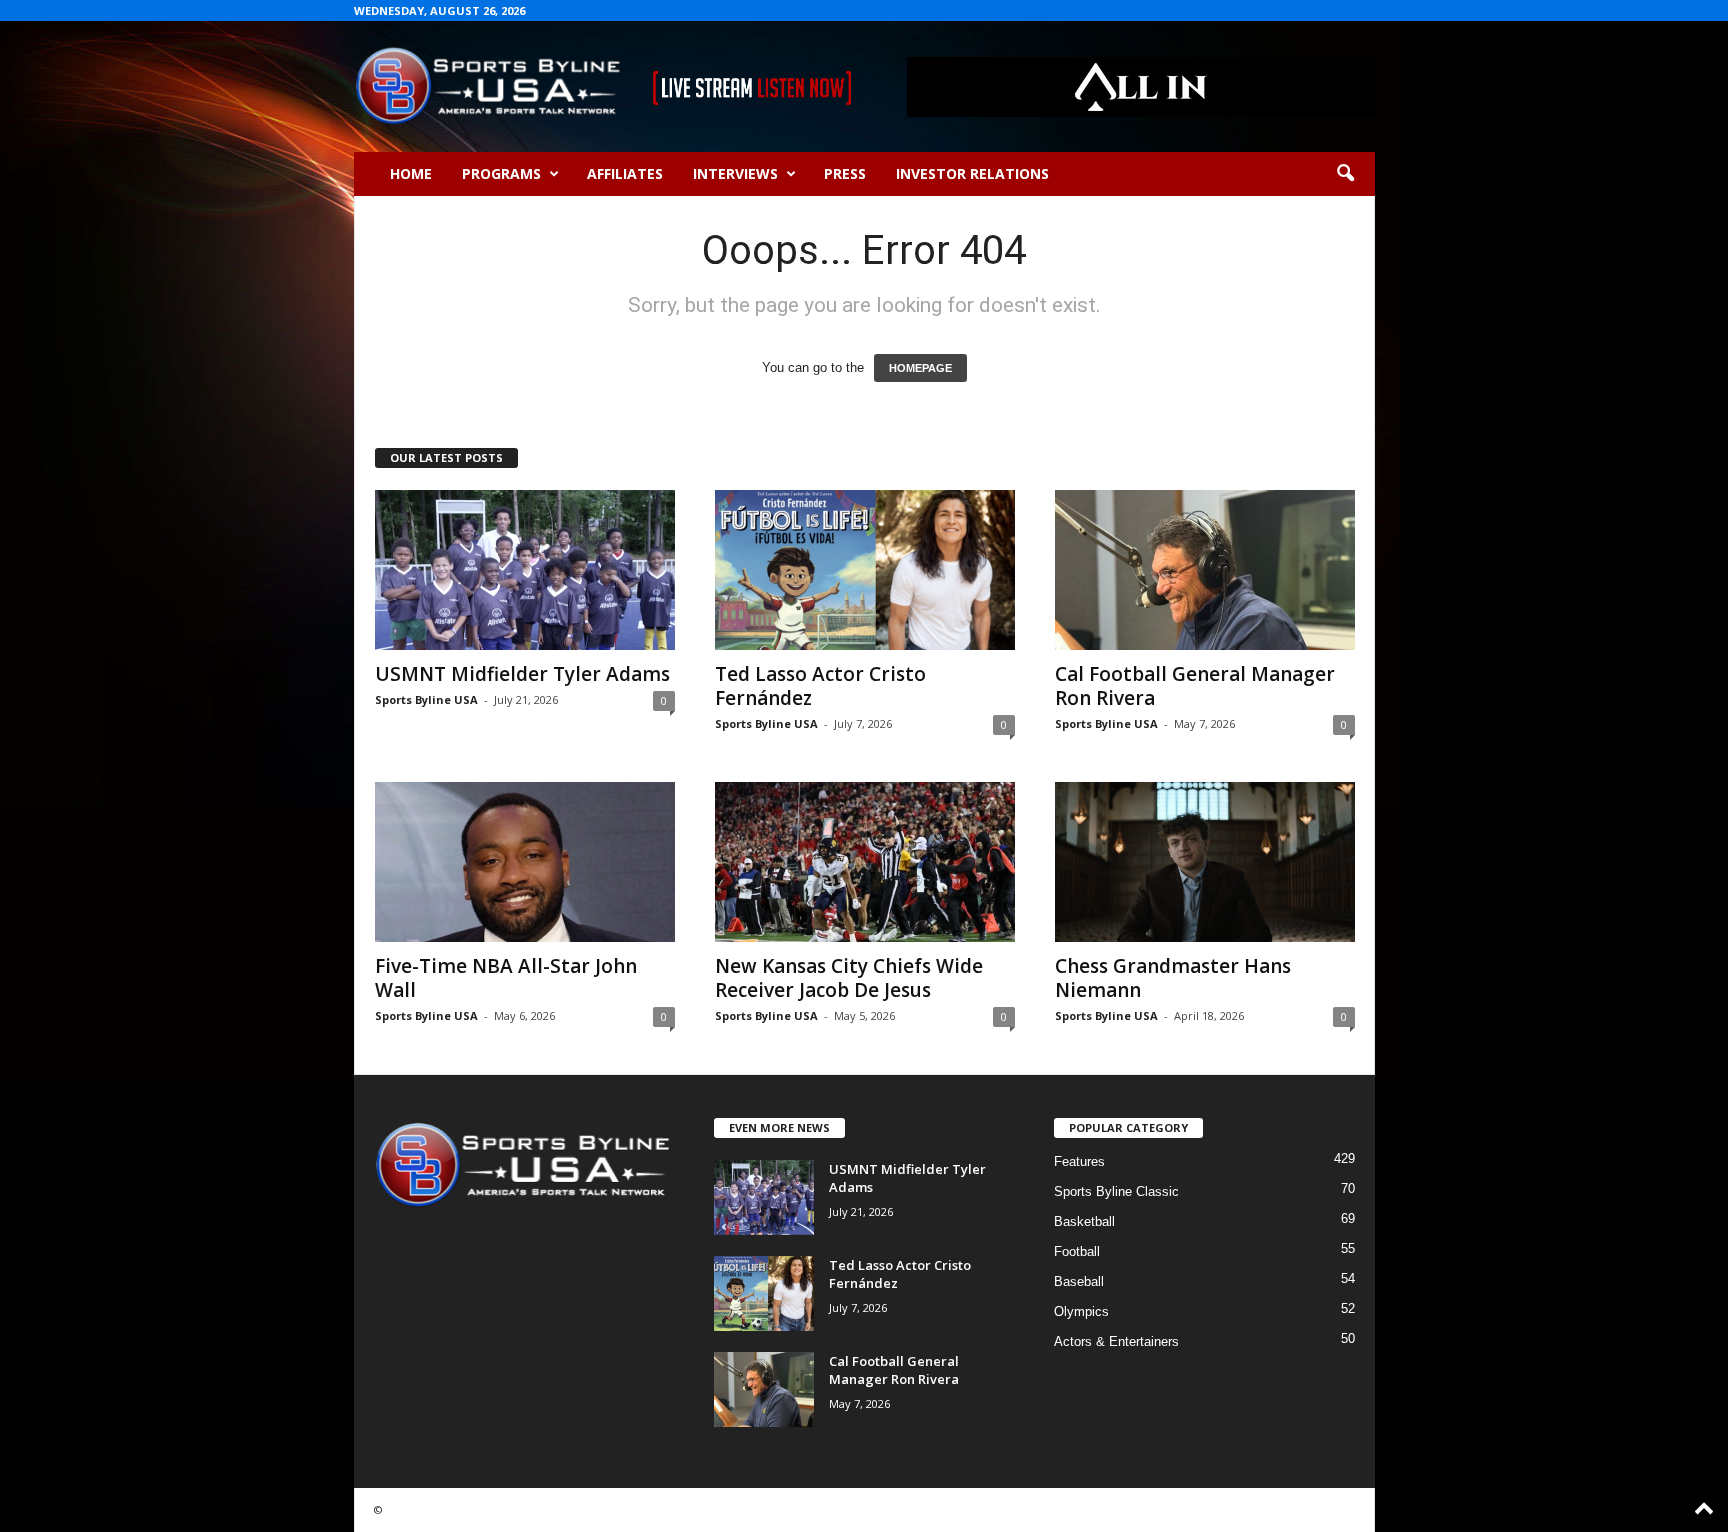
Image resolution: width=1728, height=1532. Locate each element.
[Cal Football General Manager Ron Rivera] (1205, 570)
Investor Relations (972, 173)
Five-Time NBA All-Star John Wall (506, 978)
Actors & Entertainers (1116, 1341)
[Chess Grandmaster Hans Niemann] (1205, 862)
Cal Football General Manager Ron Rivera (1195, 686)
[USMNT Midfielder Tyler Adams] (525, 570)
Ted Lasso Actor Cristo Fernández (820, 686)
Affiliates (625, 173)
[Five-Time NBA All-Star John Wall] (525, 862)
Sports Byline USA (426, 699)
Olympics (1081, 1311)
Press (845, 173)
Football (1077, 1251)
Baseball (1079, 1281)
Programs (501, 173)
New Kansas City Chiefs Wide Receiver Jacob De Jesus (849, 978)
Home (411, 173)
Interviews (735, 173)
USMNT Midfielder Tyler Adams (522, 674)
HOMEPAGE (920, 368)
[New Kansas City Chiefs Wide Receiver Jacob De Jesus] (865, 862)
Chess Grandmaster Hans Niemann (1173, 978)
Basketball (1084, 1221)
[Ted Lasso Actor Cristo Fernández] (865, 570)
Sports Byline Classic (1116, 1191)
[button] (1345, 174)
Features (1079, 1161)
